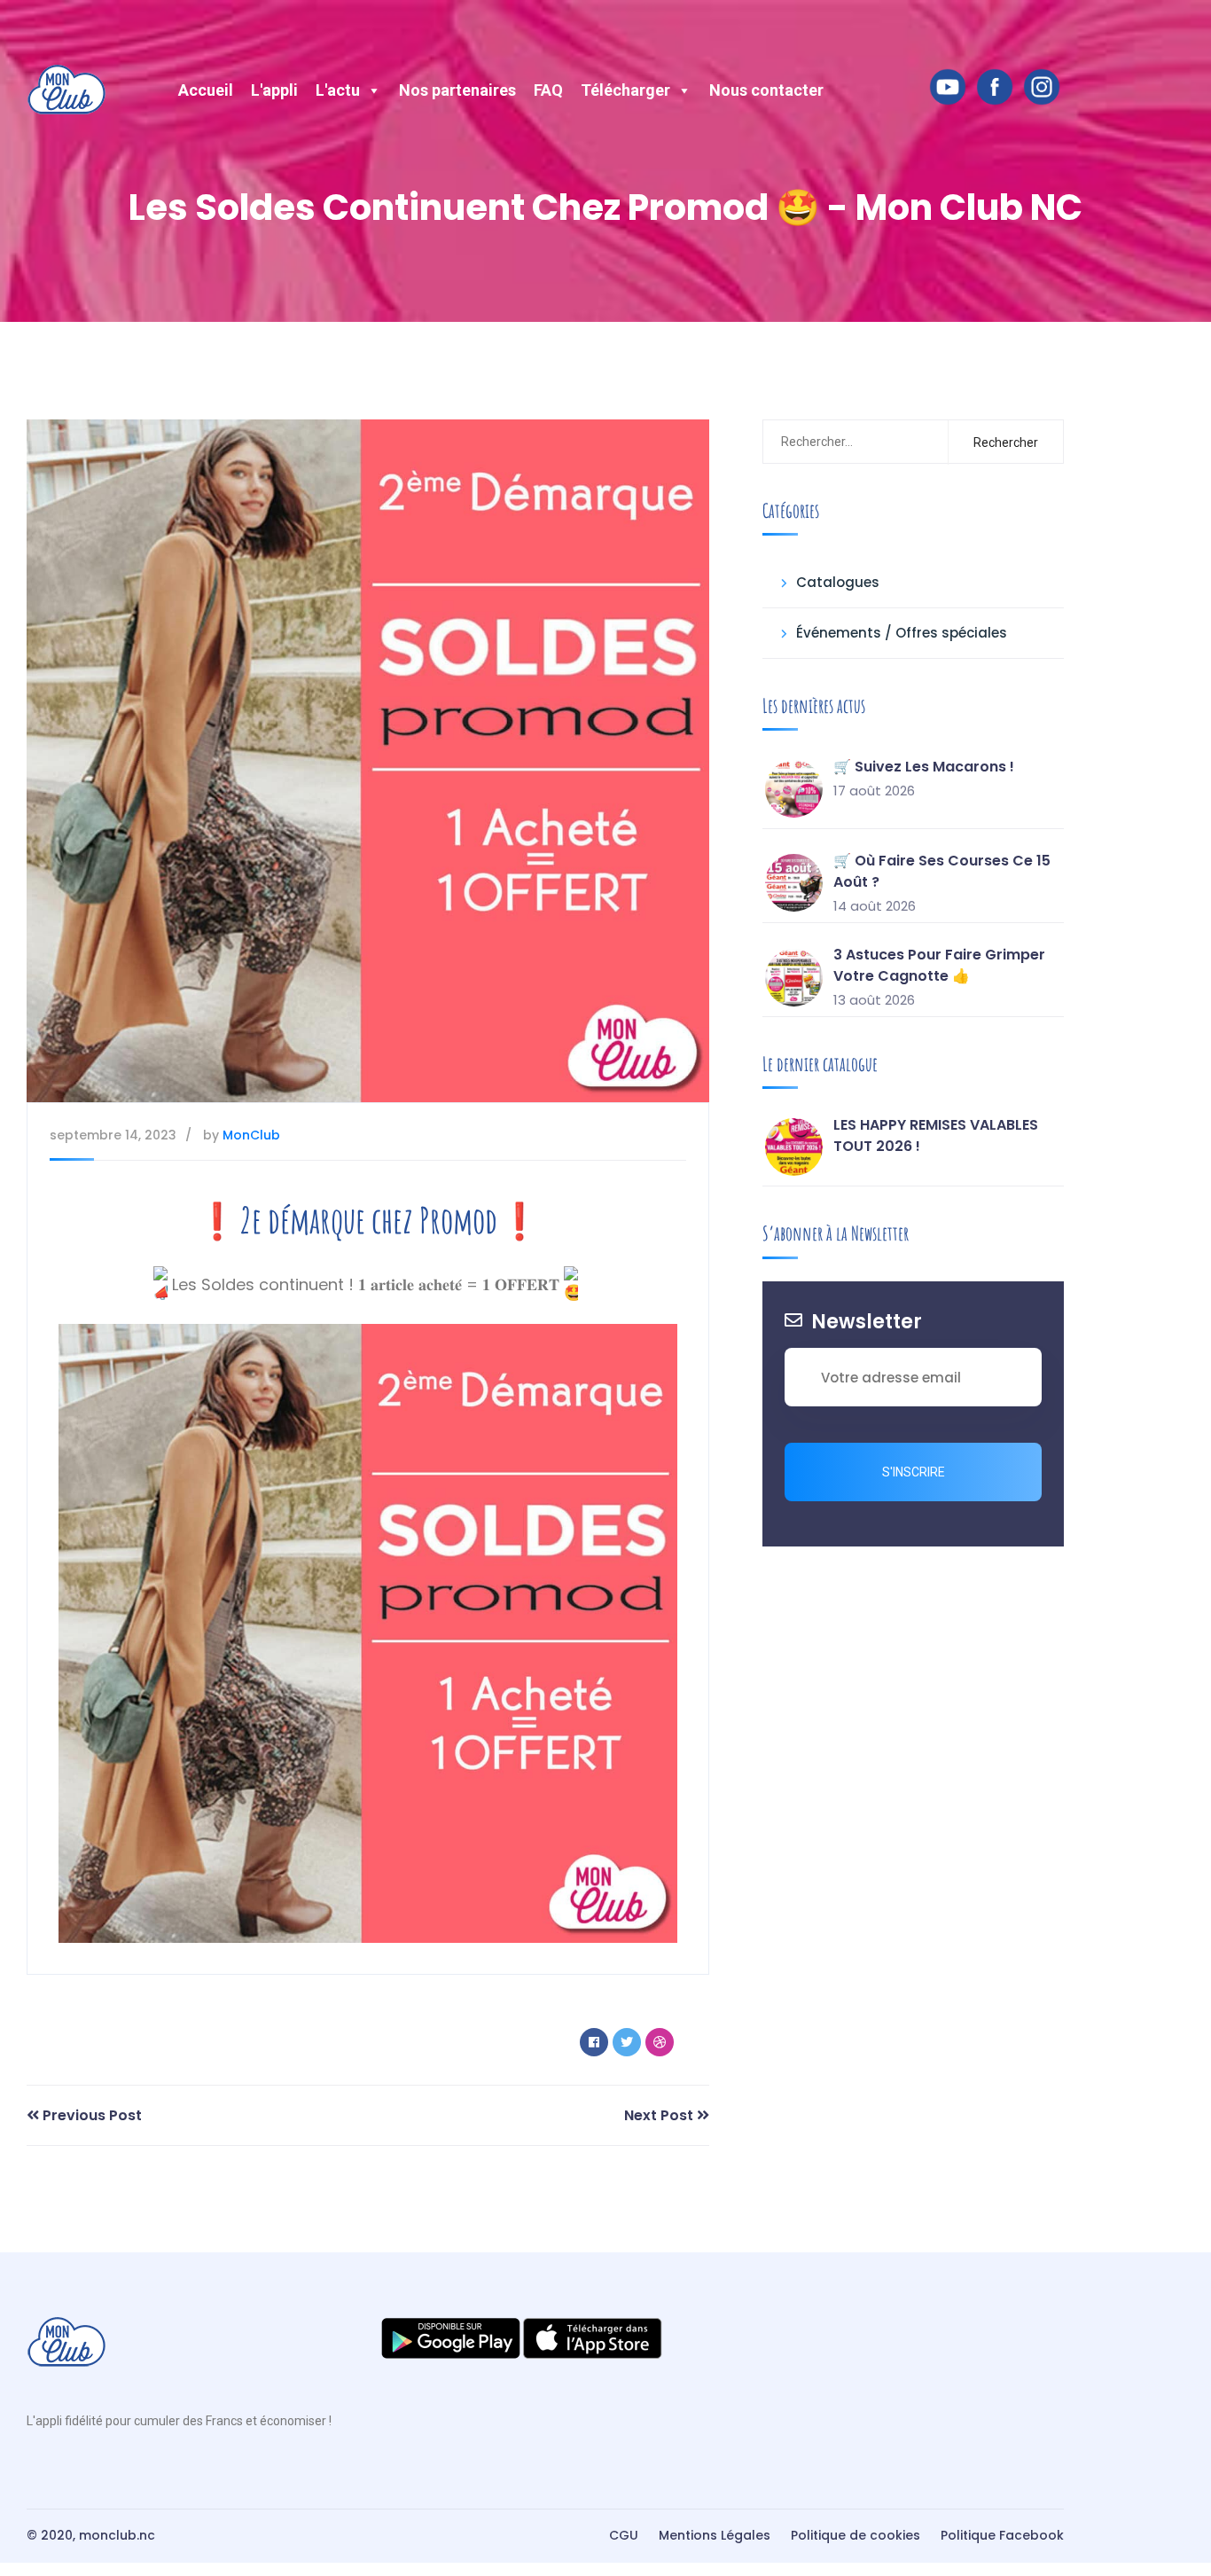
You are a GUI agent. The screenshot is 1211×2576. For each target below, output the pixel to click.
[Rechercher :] (852, 442)
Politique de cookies (856, 2535)
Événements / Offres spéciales (902, 633)
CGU (624, 2535)
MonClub (251, 1135)
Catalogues (838, 582)
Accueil (206, 90)
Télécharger (625, 90)
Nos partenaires (457, 90)
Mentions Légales (715, 2535)
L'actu (338, 90)
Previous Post (90, 2115)
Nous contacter (766, 90)
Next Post (660, 2115)
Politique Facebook (1002, 2535)
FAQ (548, 90)
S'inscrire (914, 1472)
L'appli (274, 90)
